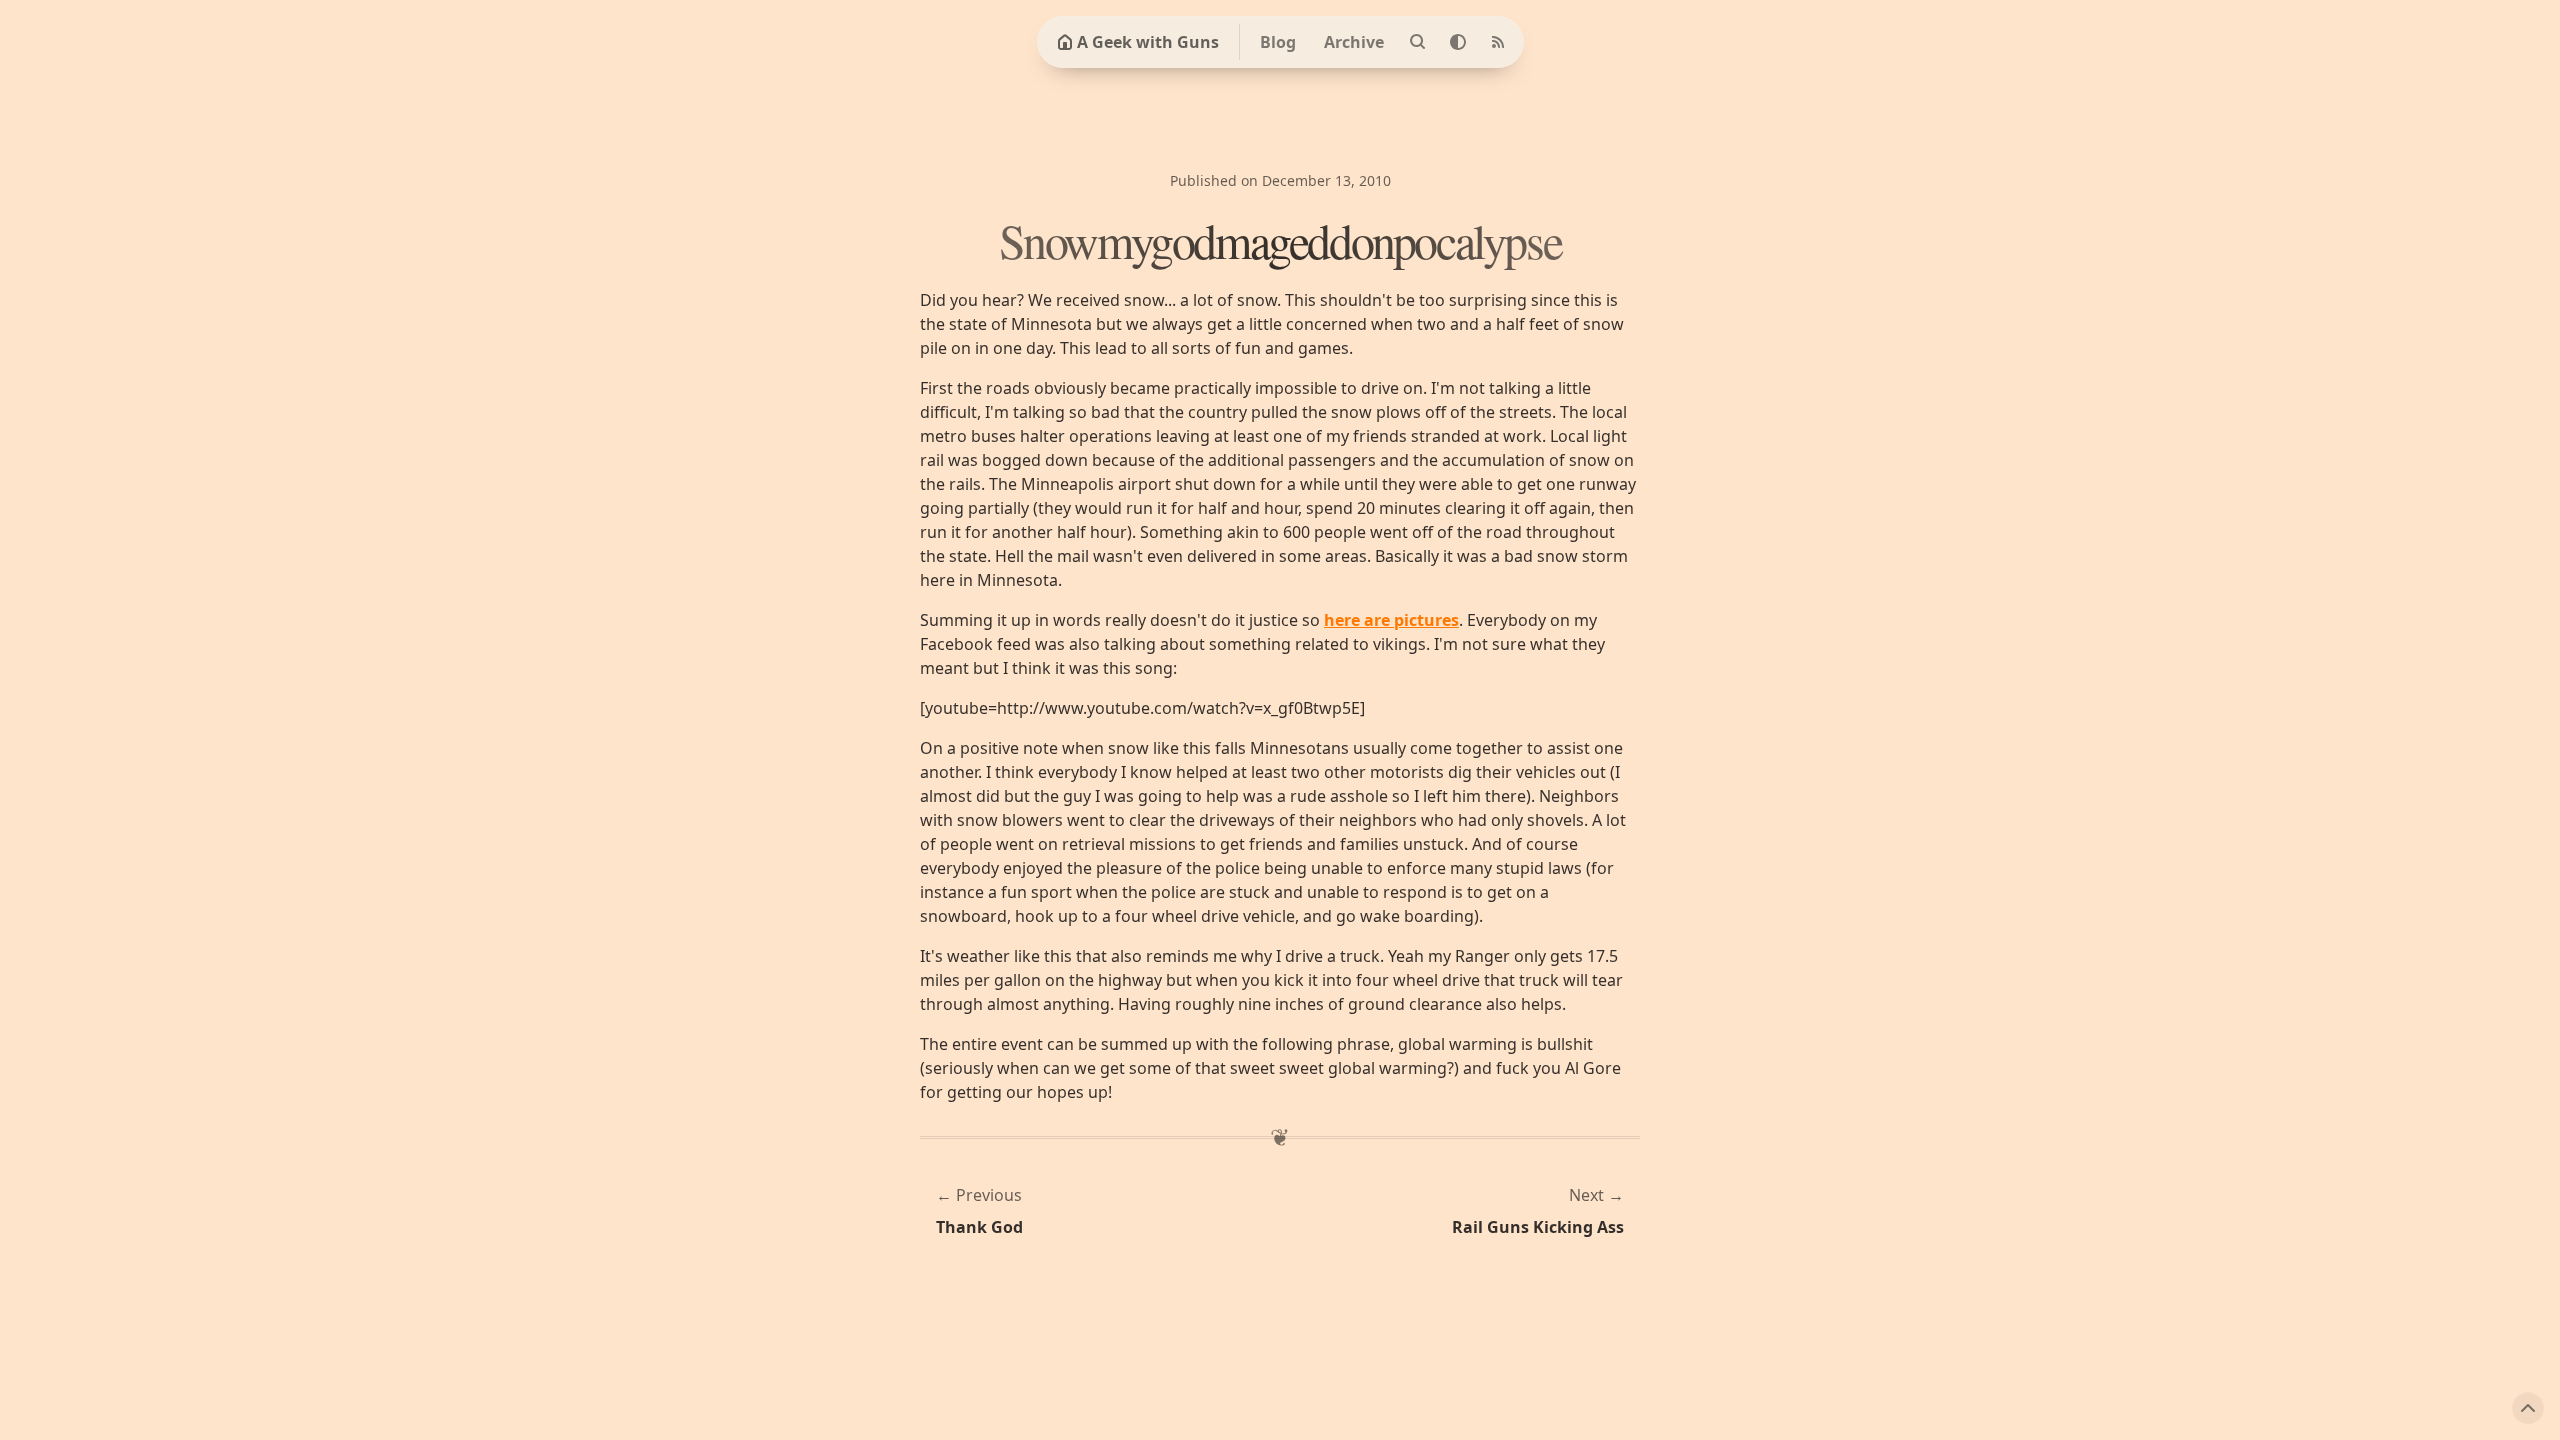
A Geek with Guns (1148, 42)
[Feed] (1498, 42)
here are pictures (1391, 620)
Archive (1354, 42)
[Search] (1418, 42)
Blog (1278, 42)
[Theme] (1458, 42)
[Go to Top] (2528, 1408)
